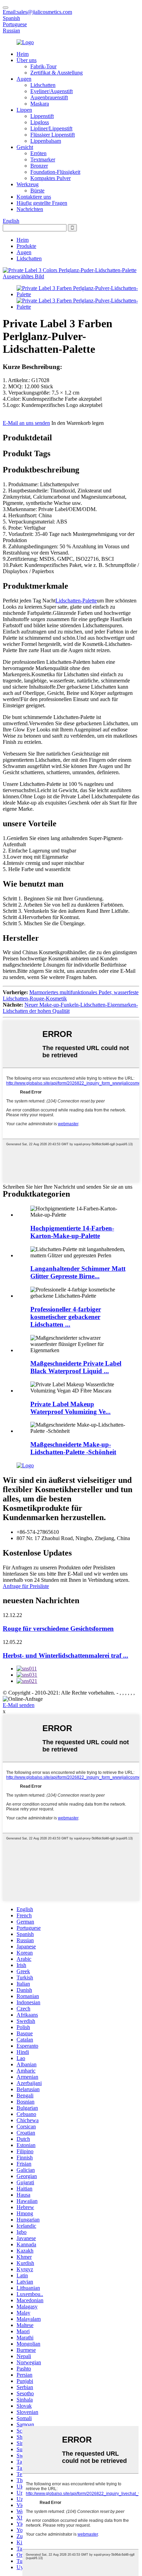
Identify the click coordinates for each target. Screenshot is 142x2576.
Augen (24, 79)
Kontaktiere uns (34, 197)
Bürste (37, 191)
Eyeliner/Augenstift (52, 91)
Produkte (26, 246)
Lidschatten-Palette (76, 601)
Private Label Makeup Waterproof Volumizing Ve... (70, 1408)
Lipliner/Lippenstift (51, 128)
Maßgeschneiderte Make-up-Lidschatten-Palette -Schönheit (73, 1448)
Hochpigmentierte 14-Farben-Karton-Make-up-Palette (72, 1232)
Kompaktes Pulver (50, 178)
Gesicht (25, 147)
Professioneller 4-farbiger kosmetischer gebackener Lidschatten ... (66, 1317)
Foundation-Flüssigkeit (55, 172)
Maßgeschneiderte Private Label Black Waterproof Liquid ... (76, 1367)
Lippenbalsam (46, 141)
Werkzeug (28, 184)
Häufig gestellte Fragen (42, 203)
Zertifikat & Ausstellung (57, 73)
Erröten (38, 153)
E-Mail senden (19, 1705)
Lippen (24, 110)
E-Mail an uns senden (26, 423)
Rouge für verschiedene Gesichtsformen (58, 1629)
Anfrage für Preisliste (26, 1586)
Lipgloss (40, 122)
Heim (23, 54)
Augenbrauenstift (49, 97)
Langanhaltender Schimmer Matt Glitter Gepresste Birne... (78, 1272)
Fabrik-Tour (43, 66)
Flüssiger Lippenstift (53, 135)
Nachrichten (30, 209)
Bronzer (39, 166)
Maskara (40, 104)
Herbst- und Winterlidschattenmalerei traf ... (65, 1655)
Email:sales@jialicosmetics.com (37, 12)
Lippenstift (42, 116)
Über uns (27, 60)
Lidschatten (43, 85)
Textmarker (43, 159)
